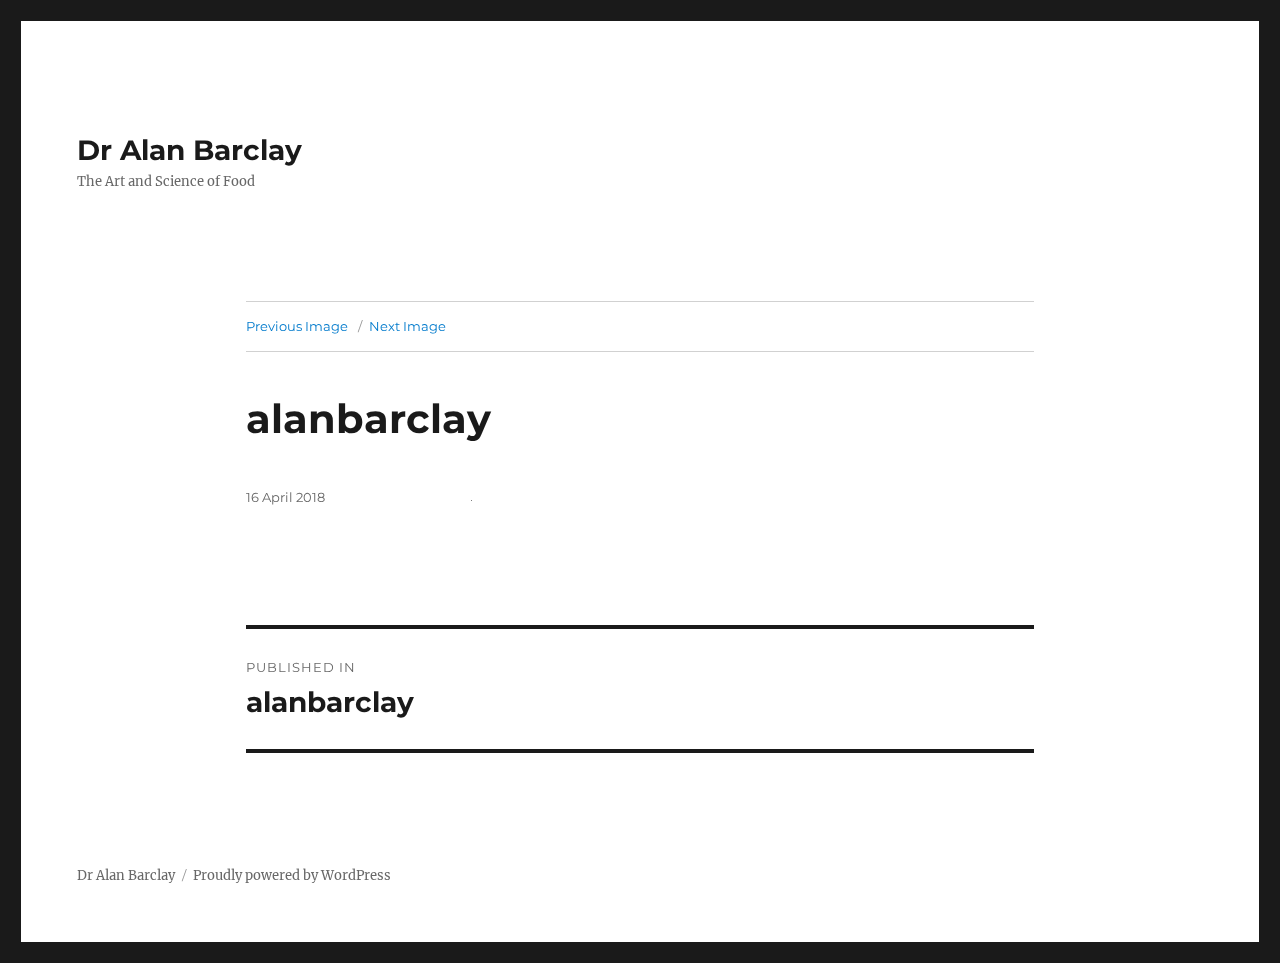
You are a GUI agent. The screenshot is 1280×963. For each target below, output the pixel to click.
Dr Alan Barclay (189, 150)
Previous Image (297, 326)
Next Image (407, 326)
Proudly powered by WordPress (292, 875)
